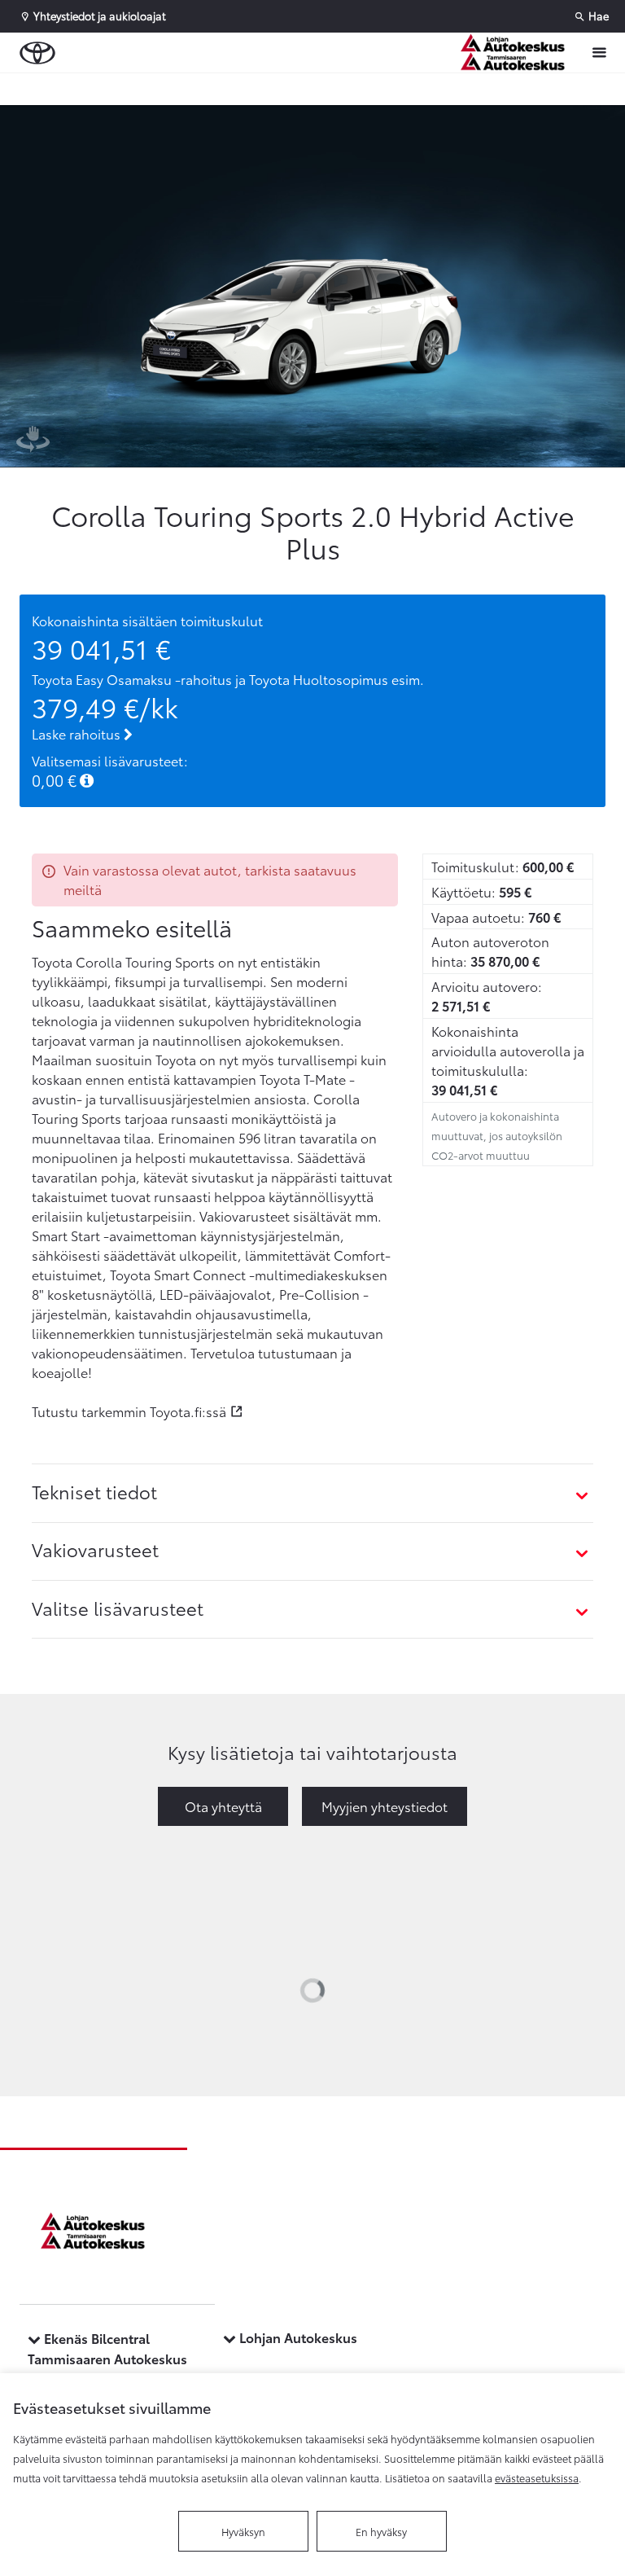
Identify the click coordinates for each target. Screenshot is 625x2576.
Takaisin (99, 89)
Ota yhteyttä (223, 1806)
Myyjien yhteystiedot (385, 1806)
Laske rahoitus (78, 733)
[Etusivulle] (517, 53)
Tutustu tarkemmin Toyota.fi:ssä (129, 1411)
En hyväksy (381, 2531)
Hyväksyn (243, 2531)
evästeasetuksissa (537, 2477)
